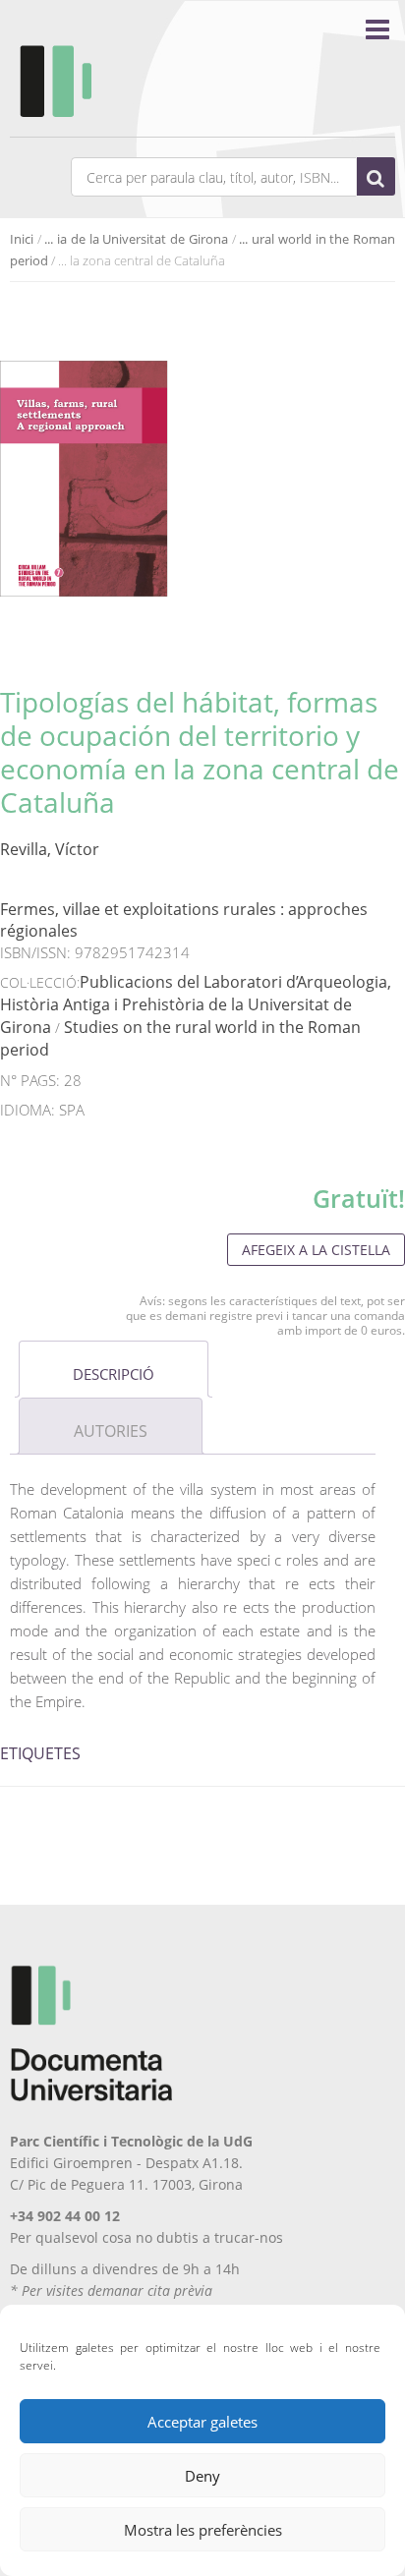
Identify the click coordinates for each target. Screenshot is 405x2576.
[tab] (114, 1369)
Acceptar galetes (202, 2422)
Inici (22, 239)
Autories (111, 1431)
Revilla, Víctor (50, 849)
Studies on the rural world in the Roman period (180, 1038)
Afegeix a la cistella (316, 1250)
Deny (202, 2476)
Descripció (114, 1374)
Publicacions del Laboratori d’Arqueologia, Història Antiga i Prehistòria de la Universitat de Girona (196, 1004)
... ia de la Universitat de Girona (136, 239)
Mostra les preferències (203, 2530)
